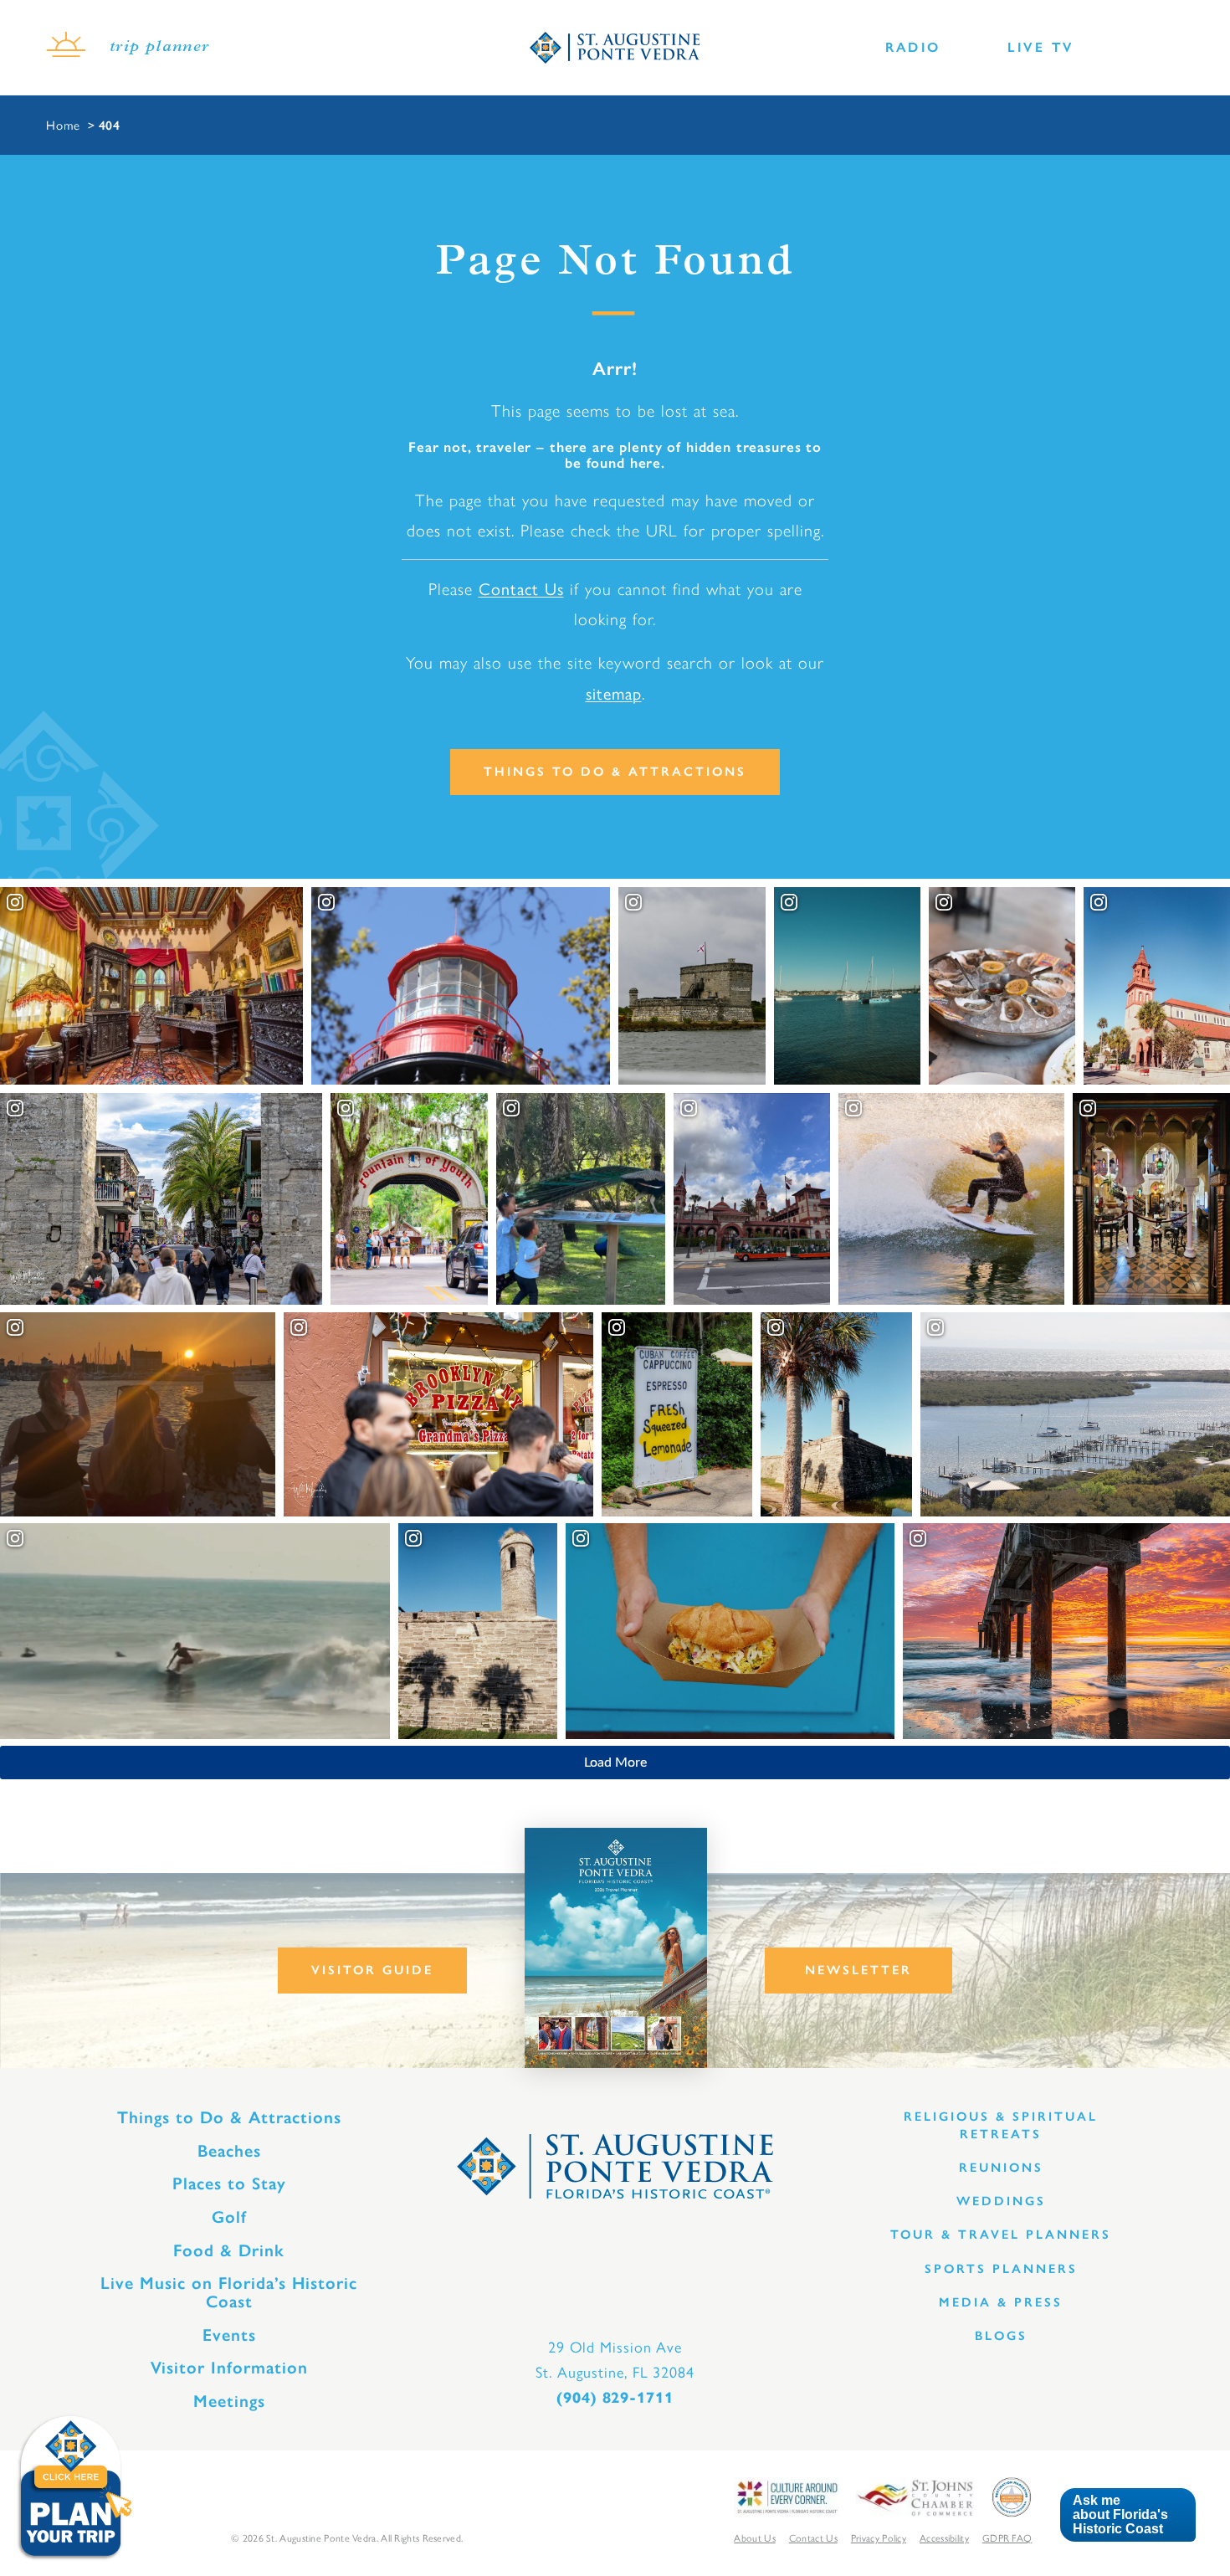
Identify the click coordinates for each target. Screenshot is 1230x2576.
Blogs (1001, 2336)
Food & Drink (229, 2250)
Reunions (1001, 2168)
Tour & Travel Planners (1001, 2235)
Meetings (229, 2401)
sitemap (614, 693)
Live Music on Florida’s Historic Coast (229, 2292)
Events (229, 2335)
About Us (754, 2538)
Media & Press (1001, 2302)
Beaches (229, 2151)
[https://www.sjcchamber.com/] (915, 2496)
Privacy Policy (879, 2538)
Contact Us (521, 588)
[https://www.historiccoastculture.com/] (787, 2496)
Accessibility (944, 2538)
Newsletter (858, 1970)
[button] (1127, 2515)
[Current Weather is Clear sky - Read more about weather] (66, 48)
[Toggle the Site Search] (1111, 48)
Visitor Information (229, 2368)
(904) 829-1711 (615, 2398)
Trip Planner (159, 48)
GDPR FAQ (1007, 2538)
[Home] (615, 48)
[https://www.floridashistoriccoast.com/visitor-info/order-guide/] (616, 1948)
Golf (229, 2217)
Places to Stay (229, 2183)
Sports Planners (1001, 2269)
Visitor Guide (372, 1970)
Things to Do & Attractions (615, 772)
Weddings (1001, 2201)
